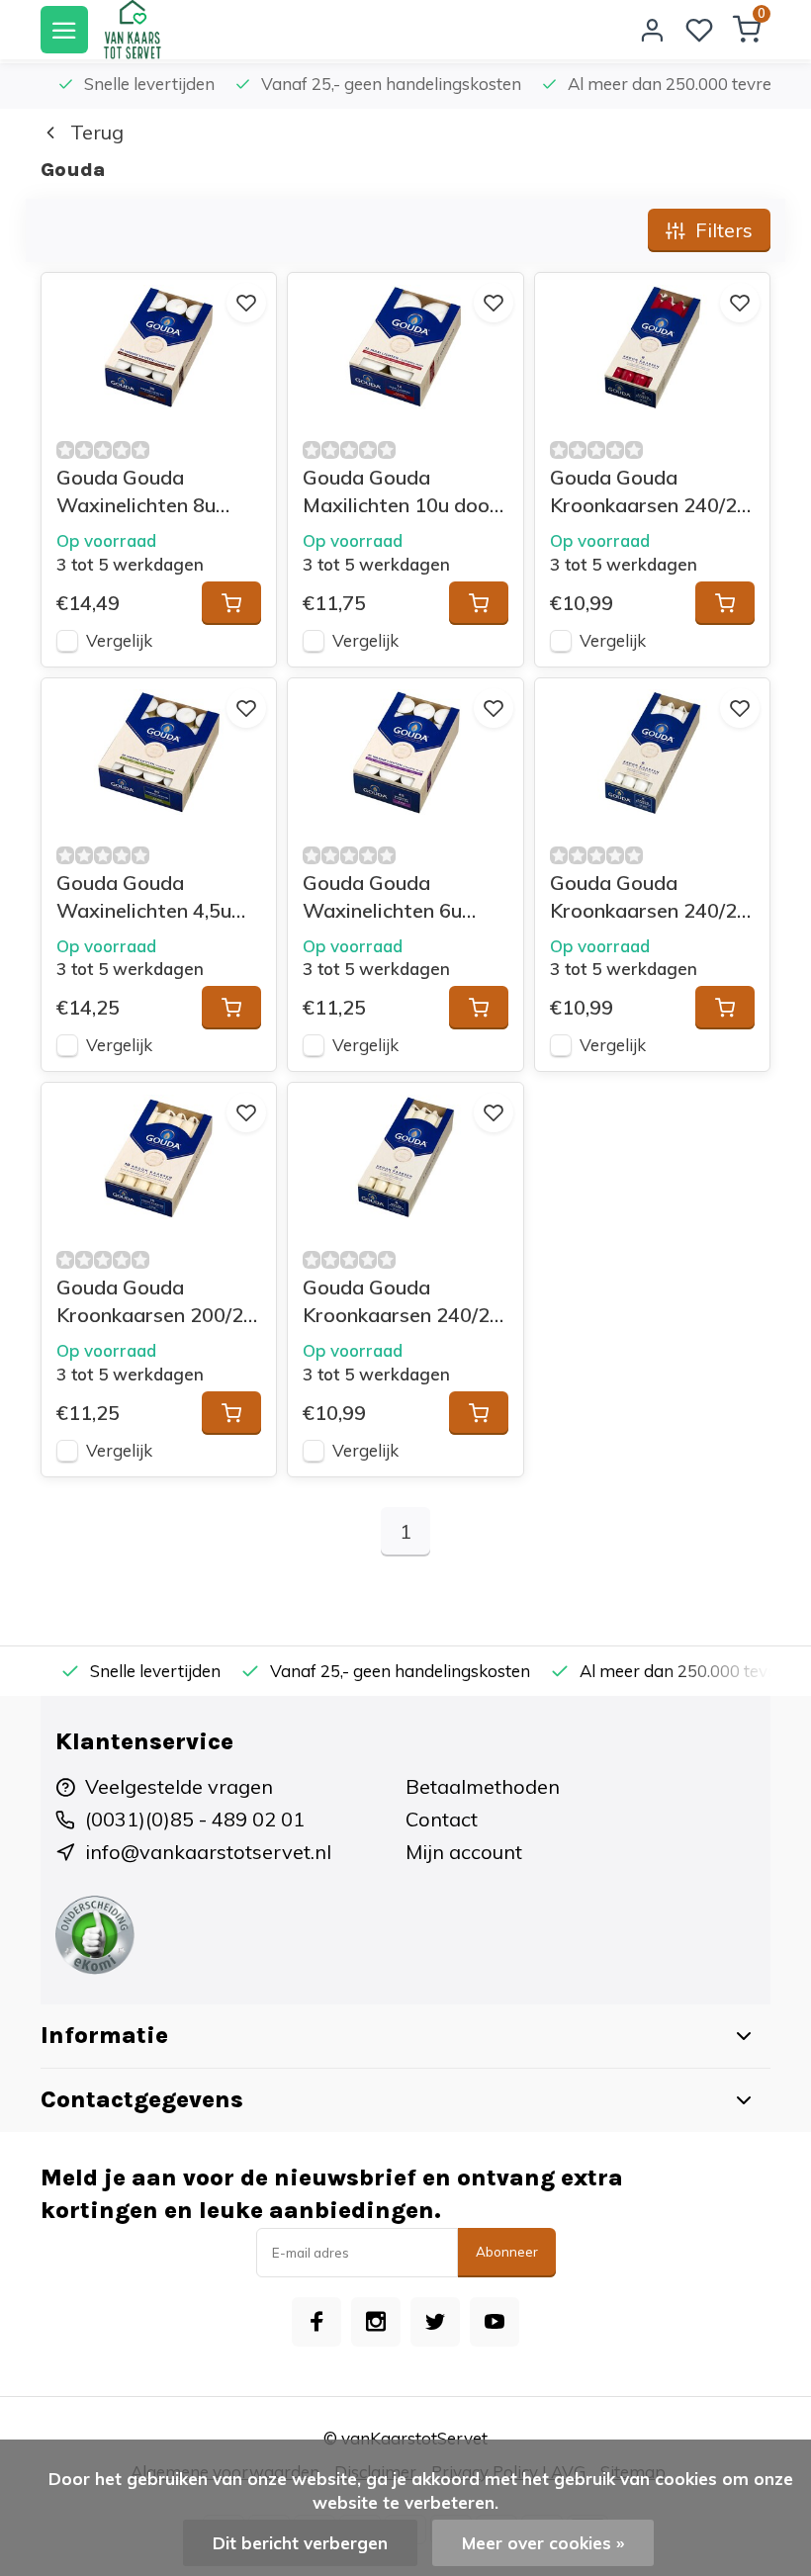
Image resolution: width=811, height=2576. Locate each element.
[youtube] (495, 2322)
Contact (442, 1819)
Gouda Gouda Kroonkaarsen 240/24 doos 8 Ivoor (402, 1302)
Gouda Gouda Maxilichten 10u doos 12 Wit (401, 492)
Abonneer (507, 2252)
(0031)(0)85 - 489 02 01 (195, 1819)
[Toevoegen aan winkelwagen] (231, 603)
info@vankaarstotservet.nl (208, 1852)
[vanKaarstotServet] (132, 30)
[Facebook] (316, 2322)
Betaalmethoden (483, 1786)
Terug (97, 132)
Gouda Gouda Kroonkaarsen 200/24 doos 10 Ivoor (156, 1302)
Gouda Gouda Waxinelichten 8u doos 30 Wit (136, 492)
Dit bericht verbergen (300, 2543)
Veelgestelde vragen (179, 1786)
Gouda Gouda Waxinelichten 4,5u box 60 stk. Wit (144, 897)
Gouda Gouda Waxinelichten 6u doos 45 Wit (382, 897)
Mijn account (464, 1852)
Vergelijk (119, 640)
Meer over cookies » (543, 2543)
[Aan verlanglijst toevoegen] (246, 303)
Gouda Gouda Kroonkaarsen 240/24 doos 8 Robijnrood (649, 492)
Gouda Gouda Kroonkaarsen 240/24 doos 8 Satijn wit (649, 897)
